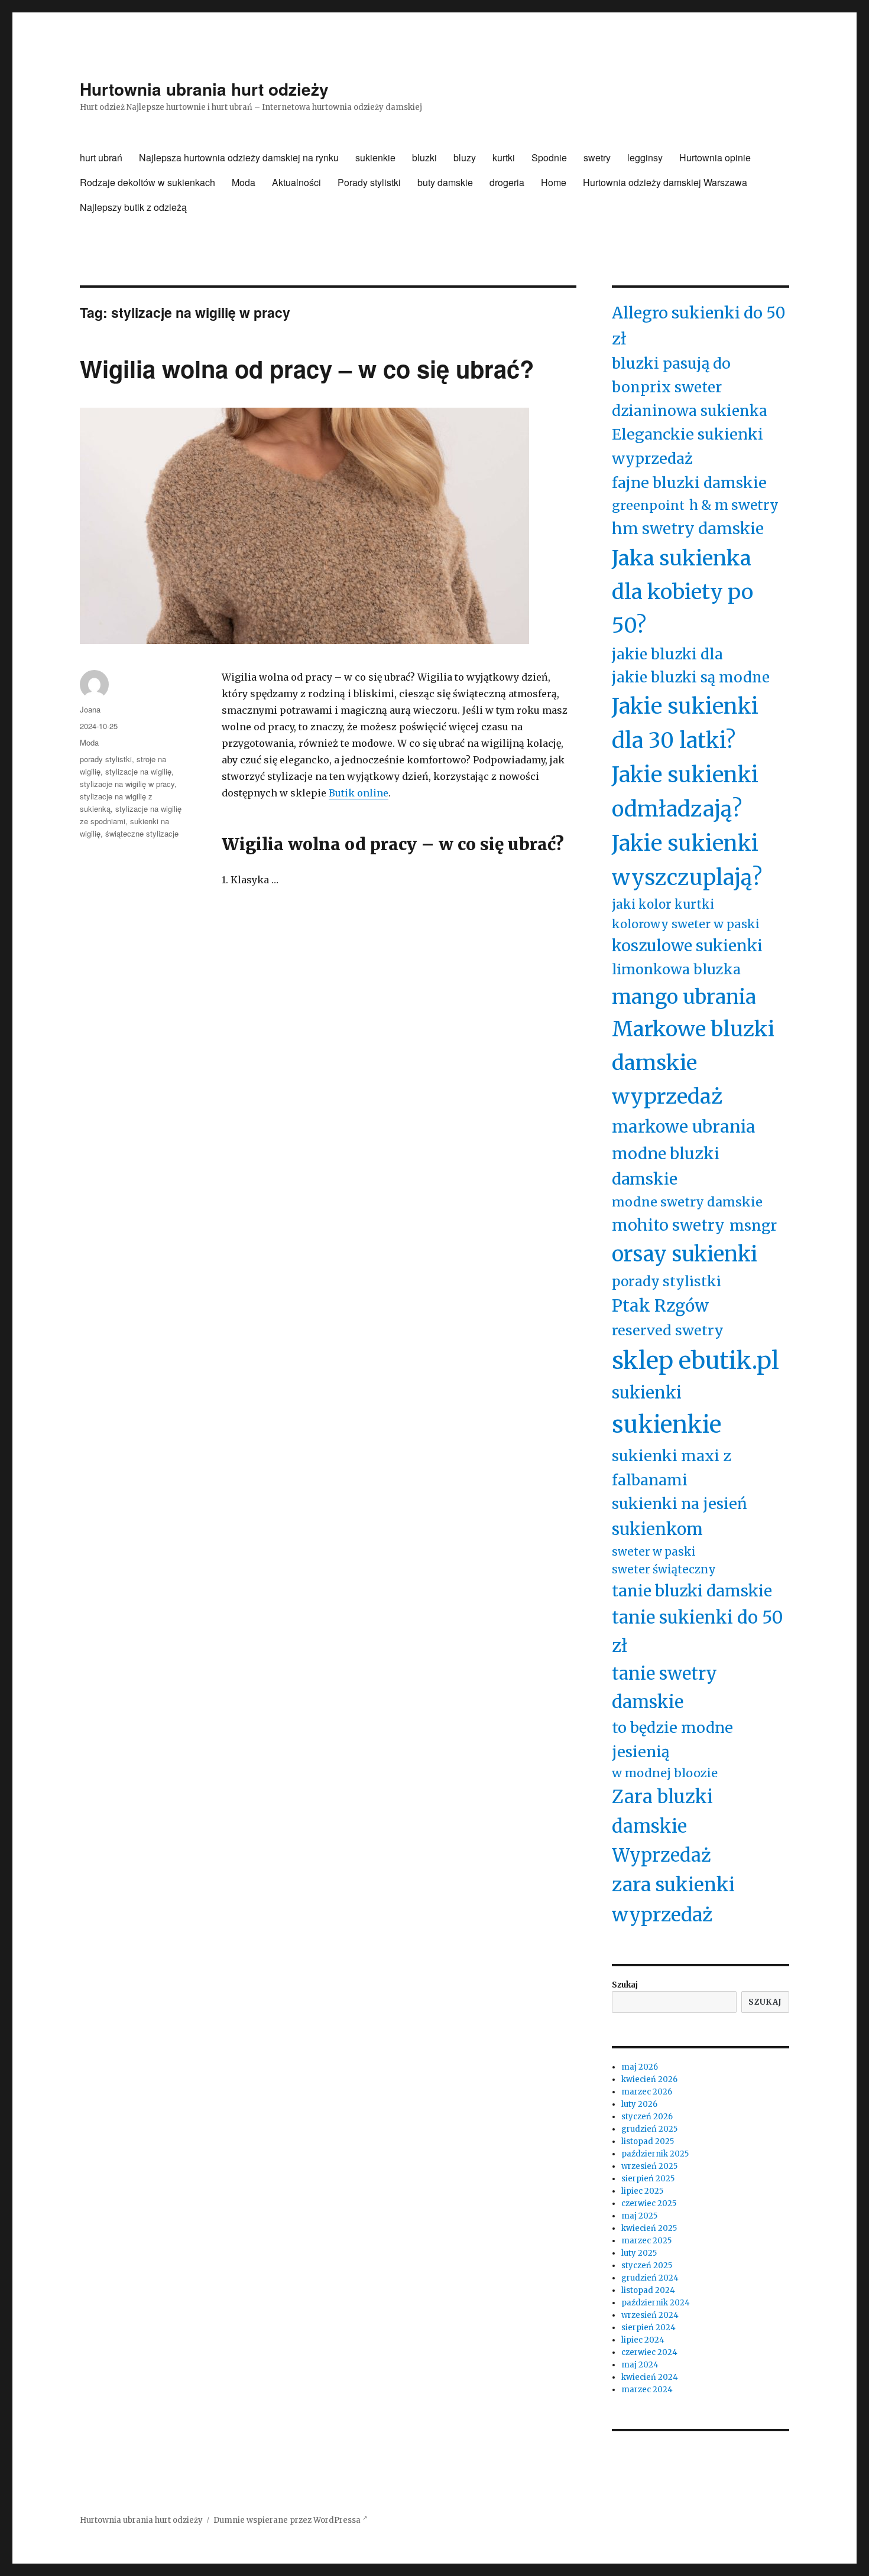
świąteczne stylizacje (142, 833)
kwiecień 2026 (649, 2079)
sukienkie (375, 157)
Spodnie (549, 157)
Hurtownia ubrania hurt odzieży (204, 89)
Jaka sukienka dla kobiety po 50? (682, 592)
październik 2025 (655, 2154)
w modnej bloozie (665, 1773)
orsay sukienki (685, 1254)
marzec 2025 (646, 2241)
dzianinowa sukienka (690, 411)
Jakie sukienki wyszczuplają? (687, 861)
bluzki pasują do (671, 363)
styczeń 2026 (647, 2117)
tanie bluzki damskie (692, 1591)
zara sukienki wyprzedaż (673, 1900)
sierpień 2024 (648, 2328)
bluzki (424, 157)
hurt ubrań (101, 157)
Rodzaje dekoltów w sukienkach (147, 182)
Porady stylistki (369, 182)
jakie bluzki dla (667, 654)
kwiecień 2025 (649, 2228)
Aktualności (296, 182)
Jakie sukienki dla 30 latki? (685, 723)
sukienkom (657, 1529)
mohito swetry (668, 1225)
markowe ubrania (684, 1127)
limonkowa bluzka (676, 969)
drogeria (507, 182)
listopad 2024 (648, 2290)
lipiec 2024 (643, 2340)
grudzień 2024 (650, 2278)
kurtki (504, 157)
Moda (244, 182)
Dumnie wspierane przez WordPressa (288, 2520)
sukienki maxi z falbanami (672, 1468)
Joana (90, 709)
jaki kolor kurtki (663, 905)
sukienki (647, 1393)
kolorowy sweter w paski (686, 924)
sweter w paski (654, 1552)
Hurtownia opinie (715, 157)
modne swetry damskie (687, 1202)
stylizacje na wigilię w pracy (127, 784)
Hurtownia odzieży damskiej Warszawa (665, 182)
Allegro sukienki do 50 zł (699, 326)
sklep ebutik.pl (695, 1361)
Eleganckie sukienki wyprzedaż (688, 446)
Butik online (359, 793)
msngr (753, 1226)
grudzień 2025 (649, 2129)
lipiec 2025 (642, 2191)
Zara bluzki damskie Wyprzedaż (662, 1826)
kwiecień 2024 (650, 2377)
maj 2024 (640, 2365)
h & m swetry (734, 505)
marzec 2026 (647, 2092)
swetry (597, 157)
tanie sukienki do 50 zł (698, 1631)
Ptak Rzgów (660, 1306)
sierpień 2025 (648, 2179)
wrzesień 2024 (650, 2315)
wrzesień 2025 (649, 2166)
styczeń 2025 (647, 2266)
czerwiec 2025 (649, 2203)
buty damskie (445, 182)
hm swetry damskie (688, 528)
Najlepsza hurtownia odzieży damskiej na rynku (239, 157)
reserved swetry (668, 1330)
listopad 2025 (648, 2141)
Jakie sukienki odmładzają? (685, 792)
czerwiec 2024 (649, 2352)
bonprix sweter (667, 387)
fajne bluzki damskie (689, 483)
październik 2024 (656, 2303)
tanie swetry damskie (664, 1687)
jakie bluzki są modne (691, 677)
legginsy (645, 157)
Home (554, 182)
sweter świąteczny (664, 1570)
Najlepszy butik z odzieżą (133, 207)
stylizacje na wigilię (138, 771)
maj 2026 (640, 2067)
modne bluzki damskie (666, 1166)
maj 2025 (639, 2216)
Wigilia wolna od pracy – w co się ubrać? (307, 368)
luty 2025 (639, 2253)
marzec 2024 (647, 2390)
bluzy (465, 157)
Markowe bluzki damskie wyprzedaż (693, 1063)
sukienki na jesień (680, 1504)
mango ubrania (684, 997)
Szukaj (625, 1985)
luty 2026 (639, 2104)
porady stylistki (106, 759)
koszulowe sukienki (687, 946)
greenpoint (648, 505)
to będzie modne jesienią (672, 1740)
